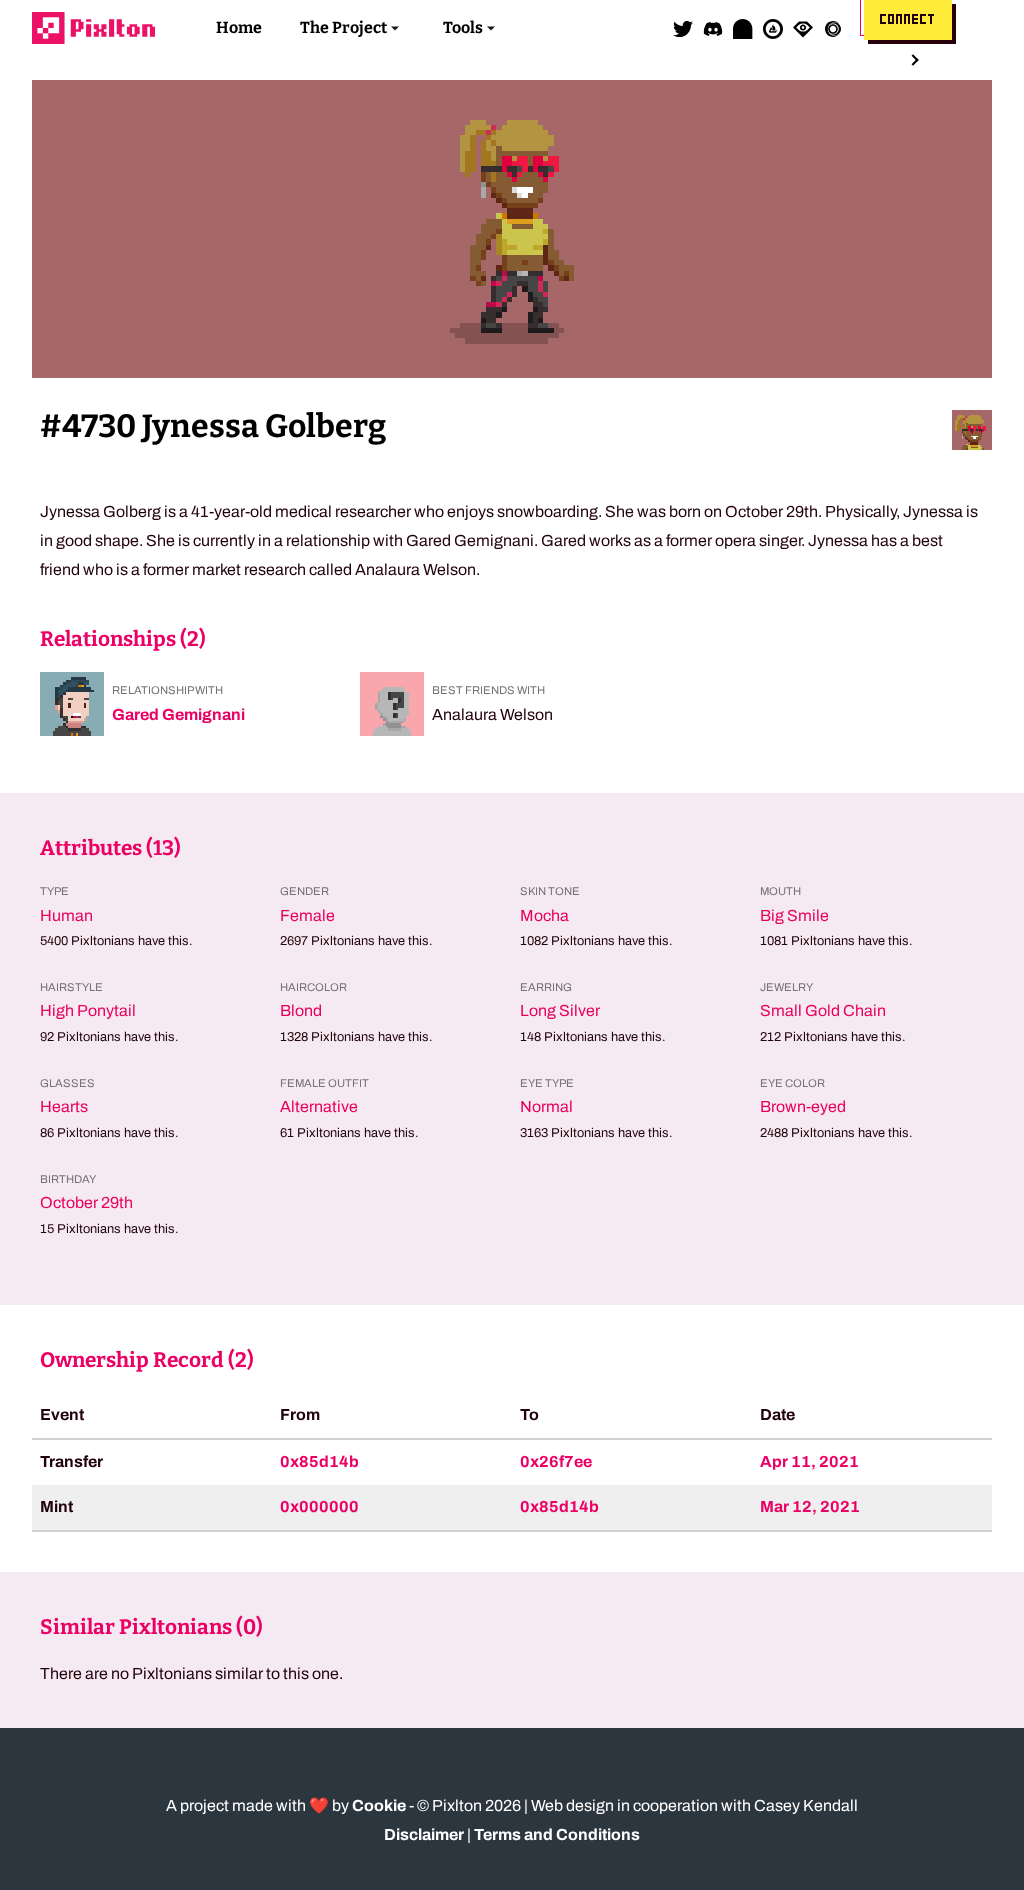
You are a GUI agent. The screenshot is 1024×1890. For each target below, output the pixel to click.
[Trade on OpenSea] (773, 28)
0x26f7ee (556, 1461)
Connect (908, 20)
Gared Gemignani (178, 714)
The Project (343, 27)
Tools (463, 27)
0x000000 (319, 1506)
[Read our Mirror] (743, 28)
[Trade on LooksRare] (803, 28)
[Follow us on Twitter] (683, 28)
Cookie (379, 1805)
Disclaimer (424, 1834)
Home (239, 27)
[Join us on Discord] (713, 28)
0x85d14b (319, 1461)
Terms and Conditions (557, 1834)
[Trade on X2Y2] (833, 28)
